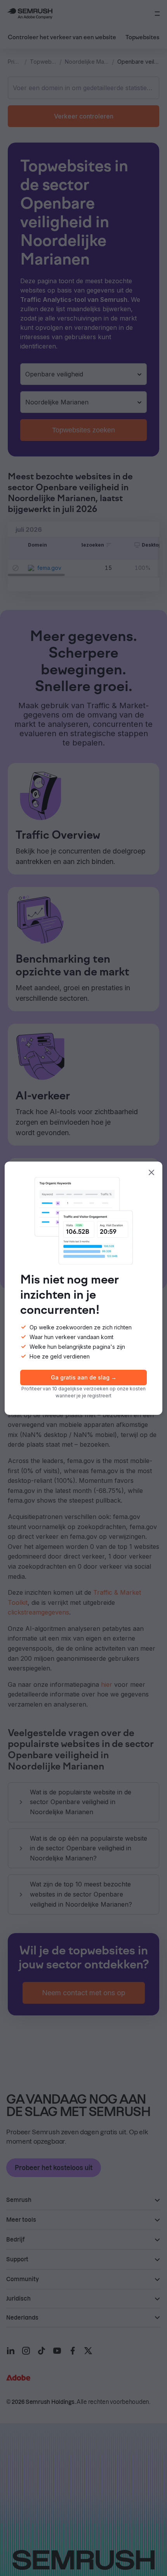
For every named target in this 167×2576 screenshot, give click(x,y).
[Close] (151, 1172)
